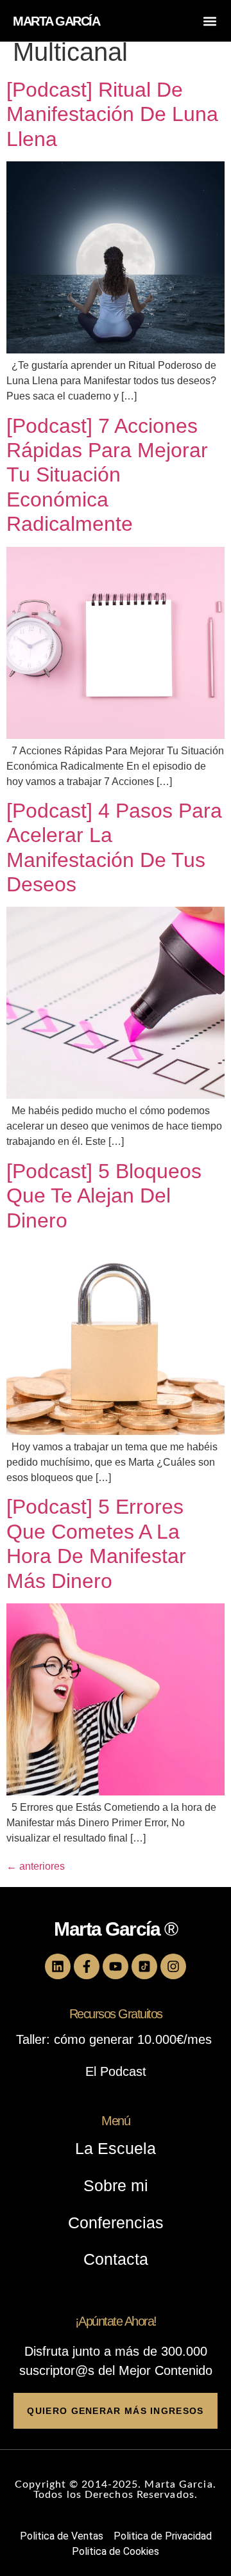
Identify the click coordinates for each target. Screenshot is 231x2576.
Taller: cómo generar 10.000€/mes (116, 2039)
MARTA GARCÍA (56, 21)
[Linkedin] (58, 1966)
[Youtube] (116, 1966)
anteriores (36, 1866)
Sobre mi (116, 2185)
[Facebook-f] (87, 1966)
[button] (210, 21)
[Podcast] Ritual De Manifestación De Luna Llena (112, 114)
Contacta (116, 2259)
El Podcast (116, 2071)
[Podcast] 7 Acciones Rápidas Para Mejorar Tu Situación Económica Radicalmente (107, 475)
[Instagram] (173, 1966)
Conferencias (116, 2223)
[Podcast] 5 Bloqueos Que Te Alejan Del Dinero (104, 1196)
